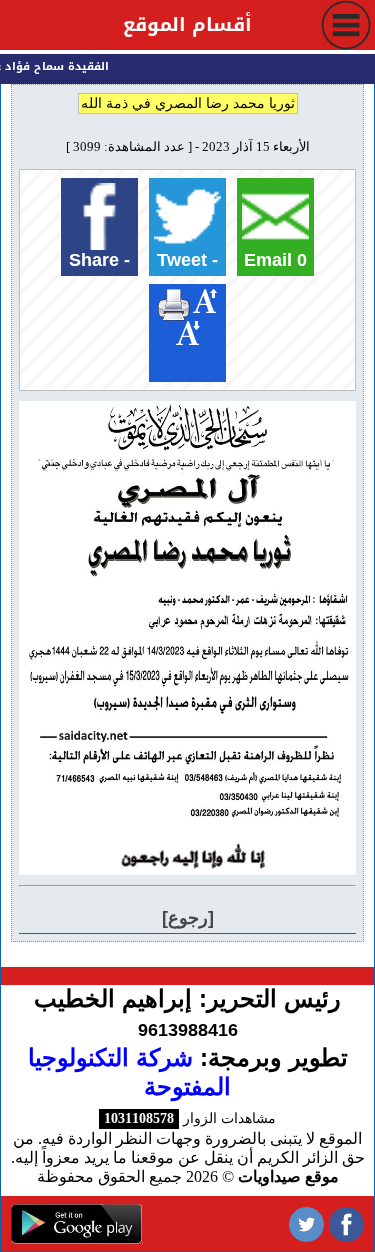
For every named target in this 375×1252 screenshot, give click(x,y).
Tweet (187, 260)
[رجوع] (188, 918)
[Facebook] (346, 1223)
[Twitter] (306, 1223)
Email (275, 260)
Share (99, 260)
